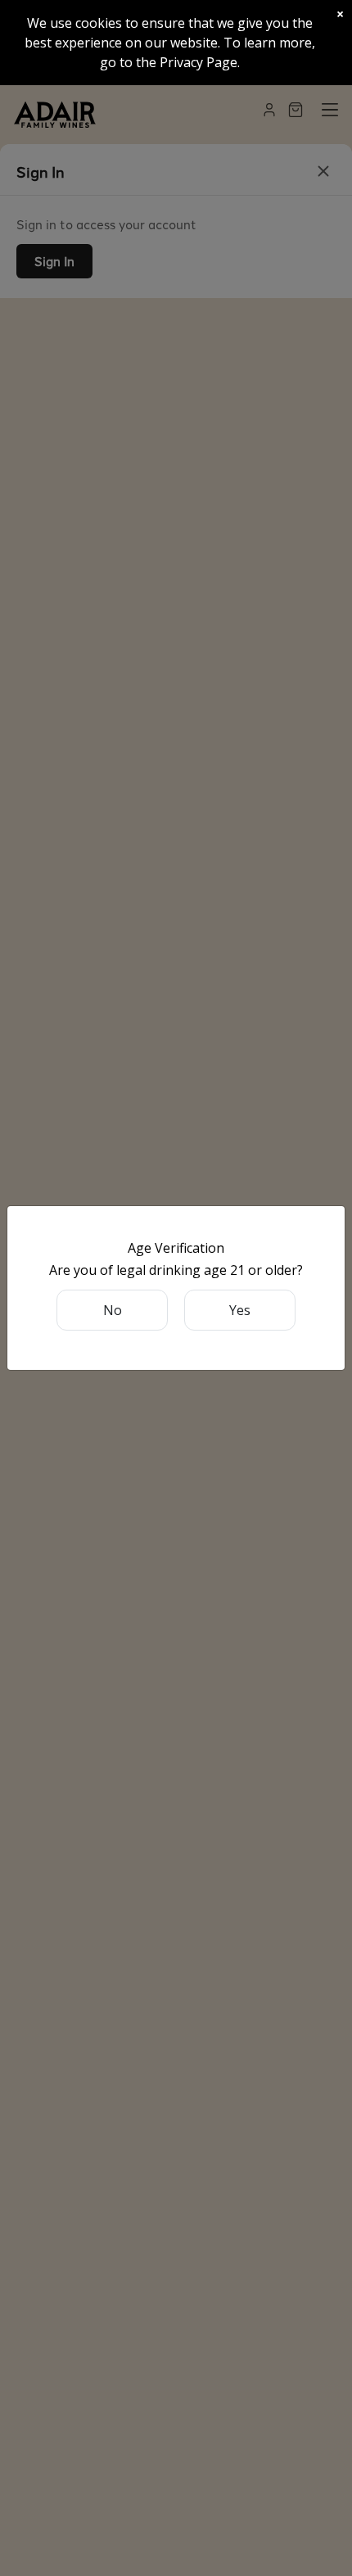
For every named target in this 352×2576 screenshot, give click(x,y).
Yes (240, 1310)
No (113, 1310)
